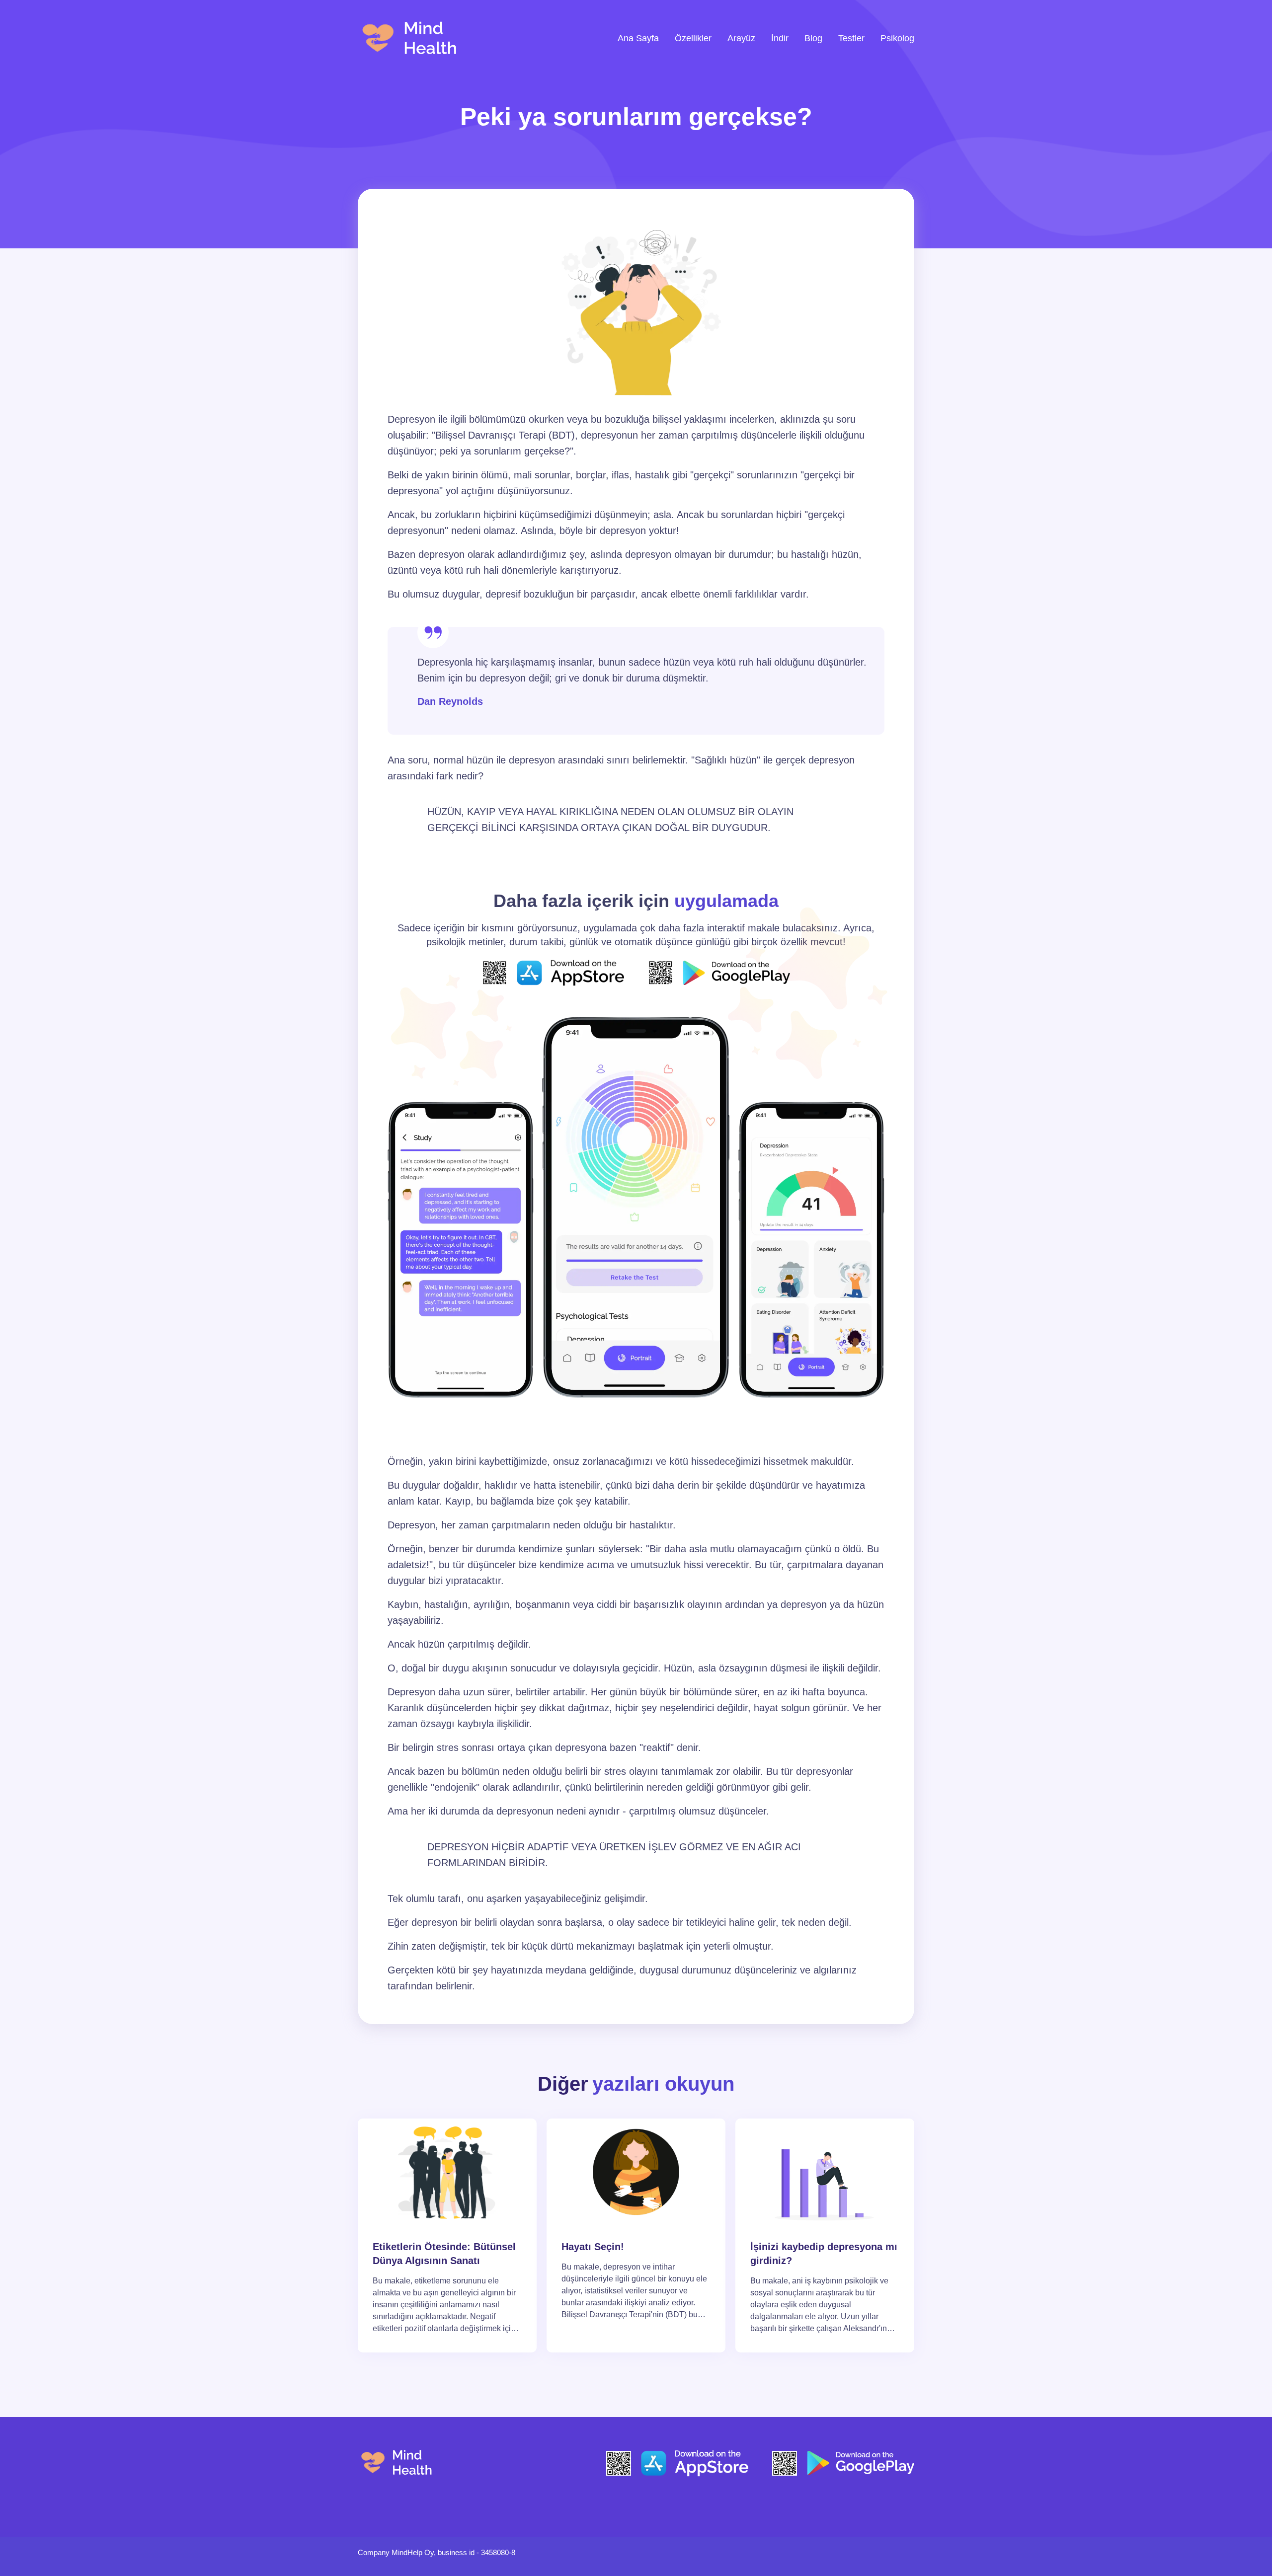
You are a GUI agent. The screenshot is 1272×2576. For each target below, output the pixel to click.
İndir (780, 38)
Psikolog (897, 38)
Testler (851, 38)
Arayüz (741, 38)
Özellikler (693, 38)
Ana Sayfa (638, 38)
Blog (813, 38)
